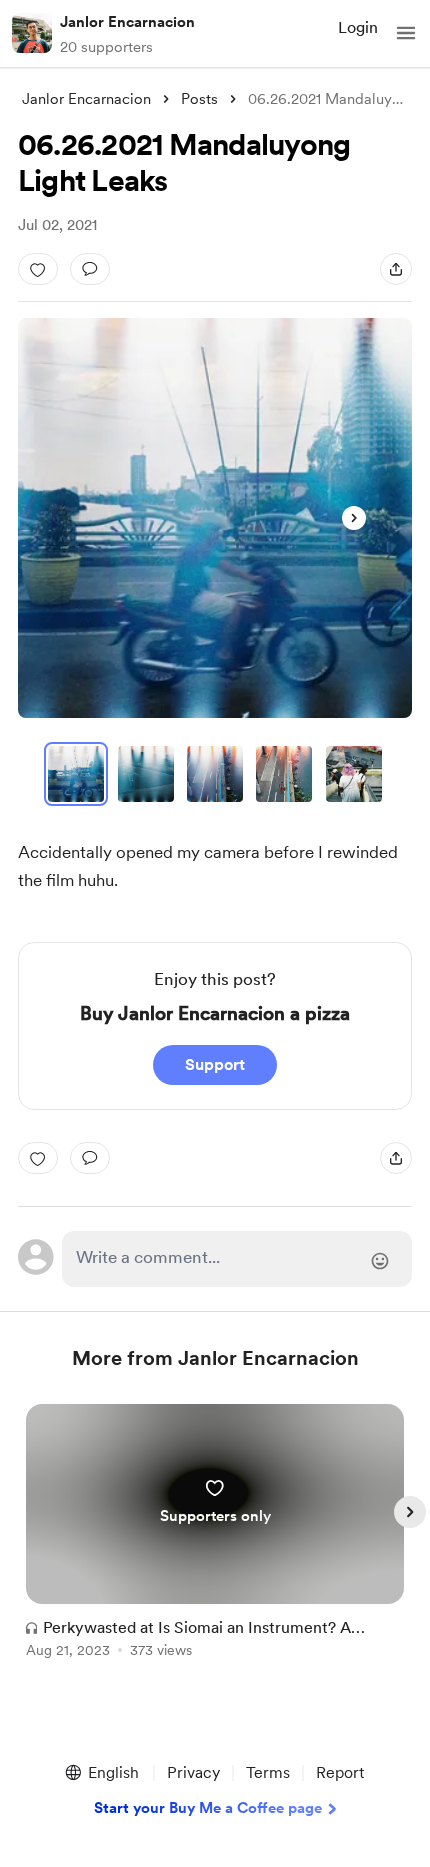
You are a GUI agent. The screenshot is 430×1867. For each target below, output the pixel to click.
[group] (215, 1542)
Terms (268, 1772)
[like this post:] (38, 269)
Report (340, 1772)
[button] (406, 33)
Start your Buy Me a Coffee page (208, 1808)
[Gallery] (215, 518)
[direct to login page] (237, 1259)
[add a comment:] (90, 269)
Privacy (193, 1772)
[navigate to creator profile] (32, 33)
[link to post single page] (215, 1534)
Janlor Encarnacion (127, 22)
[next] (410, 1512)
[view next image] (354, 518)
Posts (199, 99)
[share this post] (396, 269)
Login (358, 27)
